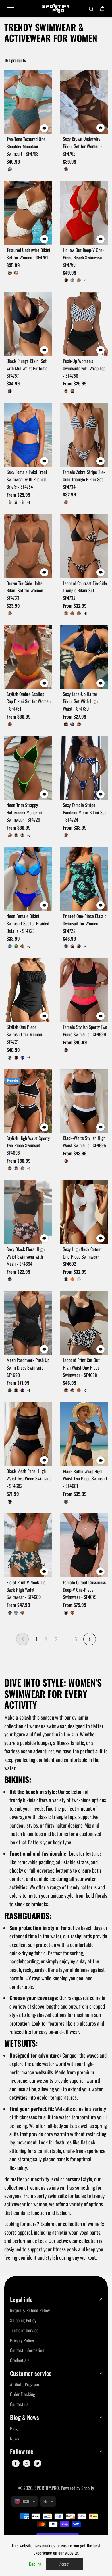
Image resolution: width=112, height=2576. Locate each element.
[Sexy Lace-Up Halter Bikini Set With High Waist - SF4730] (84, 657)
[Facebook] (16, 2463)
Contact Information (27, 2350)
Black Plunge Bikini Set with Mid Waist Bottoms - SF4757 (28, 368)
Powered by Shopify (77, 2488)
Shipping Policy (23, 2320)
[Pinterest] (37, 2463)
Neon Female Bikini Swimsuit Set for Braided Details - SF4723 (28, 923)
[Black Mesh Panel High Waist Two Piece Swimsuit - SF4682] (28, 1434)
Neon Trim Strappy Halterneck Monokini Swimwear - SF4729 (24, 812)
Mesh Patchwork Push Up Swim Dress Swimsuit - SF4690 (28, 1367)
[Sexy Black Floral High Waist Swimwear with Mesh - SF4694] (28, 1212)
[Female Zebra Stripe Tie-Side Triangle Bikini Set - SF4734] (84, 435)
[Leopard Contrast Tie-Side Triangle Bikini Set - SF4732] (84, 546)
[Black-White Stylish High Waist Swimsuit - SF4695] (84, 1101)
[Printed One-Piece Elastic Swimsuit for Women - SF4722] (84, 879)
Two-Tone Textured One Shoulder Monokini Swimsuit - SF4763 (26, 146)
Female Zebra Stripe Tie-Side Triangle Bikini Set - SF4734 (84, 479)
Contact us (19, 2404)
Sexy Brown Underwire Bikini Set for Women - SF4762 (82, 146)
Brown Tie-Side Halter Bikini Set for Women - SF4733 (26, 591)
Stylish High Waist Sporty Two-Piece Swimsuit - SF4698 (28, 1146)
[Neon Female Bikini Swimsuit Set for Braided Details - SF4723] (28, 879)
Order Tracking (23, 2394)
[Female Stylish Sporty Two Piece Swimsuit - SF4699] (84, 990)
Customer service (31, 2373)
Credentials (20, 2360)
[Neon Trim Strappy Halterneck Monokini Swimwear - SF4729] (28, 768)
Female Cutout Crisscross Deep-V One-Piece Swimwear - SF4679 (84, 1590)
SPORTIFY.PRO (47, 2488)
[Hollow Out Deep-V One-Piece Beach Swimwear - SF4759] (84, 213)
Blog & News (25, 2417)
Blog (14, 2428)
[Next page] (90, 1639)
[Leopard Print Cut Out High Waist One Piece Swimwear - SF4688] (84, 1323)
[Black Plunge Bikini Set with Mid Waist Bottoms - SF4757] (28, 324)
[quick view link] (44, 128)
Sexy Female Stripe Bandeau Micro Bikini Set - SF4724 (84, 812)
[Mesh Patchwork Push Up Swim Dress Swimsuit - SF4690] (28, 1323)
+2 (29, 1168)
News (15, 2438)
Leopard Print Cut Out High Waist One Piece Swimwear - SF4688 (81, 1367)
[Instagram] (26, 2463)
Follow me (22, 2451)
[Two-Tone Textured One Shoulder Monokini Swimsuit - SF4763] (28, 102)
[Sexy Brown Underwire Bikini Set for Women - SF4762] (84, 102)
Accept (64, 2564)
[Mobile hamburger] (11, 9)
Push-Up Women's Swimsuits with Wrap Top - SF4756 (84, 368)
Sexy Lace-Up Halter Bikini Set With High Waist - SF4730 (80, 701)
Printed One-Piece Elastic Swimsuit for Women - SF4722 (85, 923)
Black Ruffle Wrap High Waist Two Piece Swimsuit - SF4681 (85, 1479)
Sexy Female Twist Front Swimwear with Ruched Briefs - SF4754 (27, 479)
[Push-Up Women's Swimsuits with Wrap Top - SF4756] (84, 324)
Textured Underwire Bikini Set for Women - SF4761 (28, 254)
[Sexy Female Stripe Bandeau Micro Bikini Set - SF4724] (84, 768)
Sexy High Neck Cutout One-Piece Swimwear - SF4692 (82, 1257)
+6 (85, 613)
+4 (85, 946)
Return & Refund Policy (30, 2310)
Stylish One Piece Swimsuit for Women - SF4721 (26, 1034)
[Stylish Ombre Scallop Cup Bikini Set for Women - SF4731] (28, 657)
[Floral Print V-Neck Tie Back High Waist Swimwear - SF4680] (28, 1545)
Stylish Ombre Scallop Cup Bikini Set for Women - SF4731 (29, 701)
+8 (29, 1058)
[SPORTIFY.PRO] (56, 9)
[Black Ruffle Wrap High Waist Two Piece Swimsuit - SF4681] (84, 1434)
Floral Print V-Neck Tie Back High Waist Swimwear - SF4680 (26, 1590)
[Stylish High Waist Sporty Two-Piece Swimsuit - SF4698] (28, 1101)
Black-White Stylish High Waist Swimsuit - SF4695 (84, 1142)
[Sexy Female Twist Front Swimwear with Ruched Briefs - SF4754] (28, 435)
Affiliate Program (25, 2384)
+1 (85, 280)
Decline (35, 2564)
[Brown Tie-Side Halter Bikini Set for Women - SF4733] (28, 546)
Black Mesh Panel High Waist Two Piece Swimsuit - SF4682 (29, 1478)
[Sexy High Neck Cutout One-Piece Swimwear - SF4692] (84, 1212)
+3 (29, 835)
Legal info (21, 2300)
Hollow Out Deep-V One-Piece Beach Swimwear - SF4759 (84, 257)
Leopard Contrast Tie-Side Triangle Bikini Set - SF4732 (85, 591)
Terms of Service (24, 2330)
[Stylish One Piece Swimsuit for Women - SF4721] (28, 990)
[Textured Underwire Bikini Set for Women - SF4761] (28, 213)
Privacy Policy (22, 2340)
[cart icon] (102, 9)
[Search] (91, 9)
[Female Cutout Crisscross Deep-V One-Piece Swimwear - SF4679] (84, 1545)
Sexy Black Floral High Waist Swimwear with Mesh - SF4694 (26, 1257)
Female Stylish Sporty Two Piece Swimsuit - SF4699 (85, 1031)
